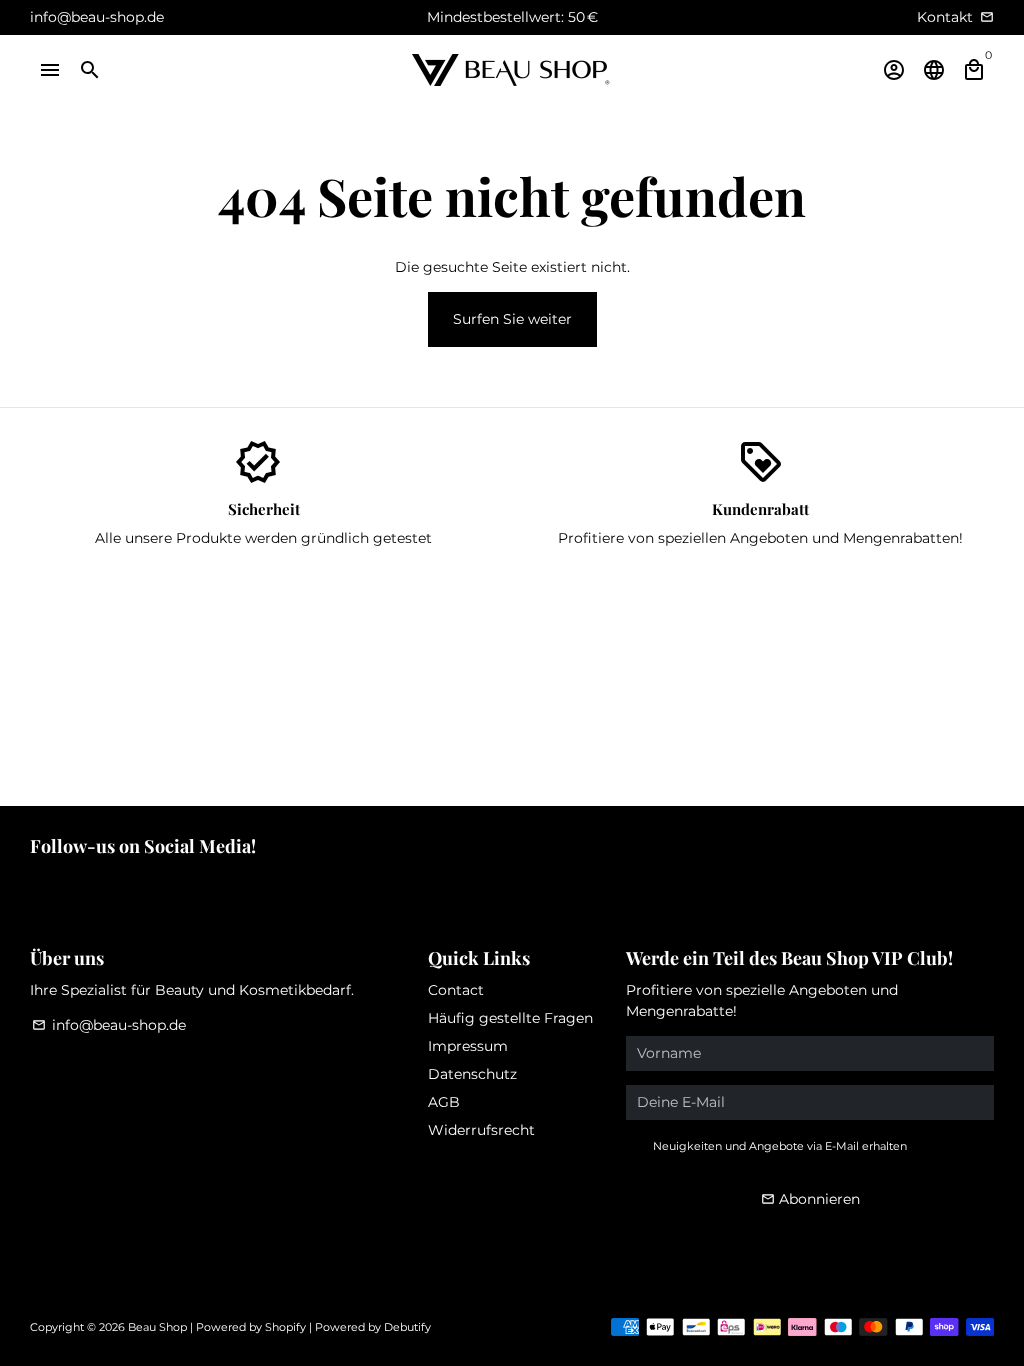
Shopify (285, 1327)
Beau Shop (157, 1327)
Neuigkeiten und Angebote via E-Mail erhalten (780, 1146)
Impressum (468, 1046)
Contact (456, 990)
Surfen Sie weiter (512, 319)
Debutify (407, 1327)
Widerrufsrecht (481, 1130)
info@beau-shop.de (109, 1025)
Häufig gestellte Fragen (510, 1018)
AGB (444, 1102)
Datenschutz (472, 1074)
